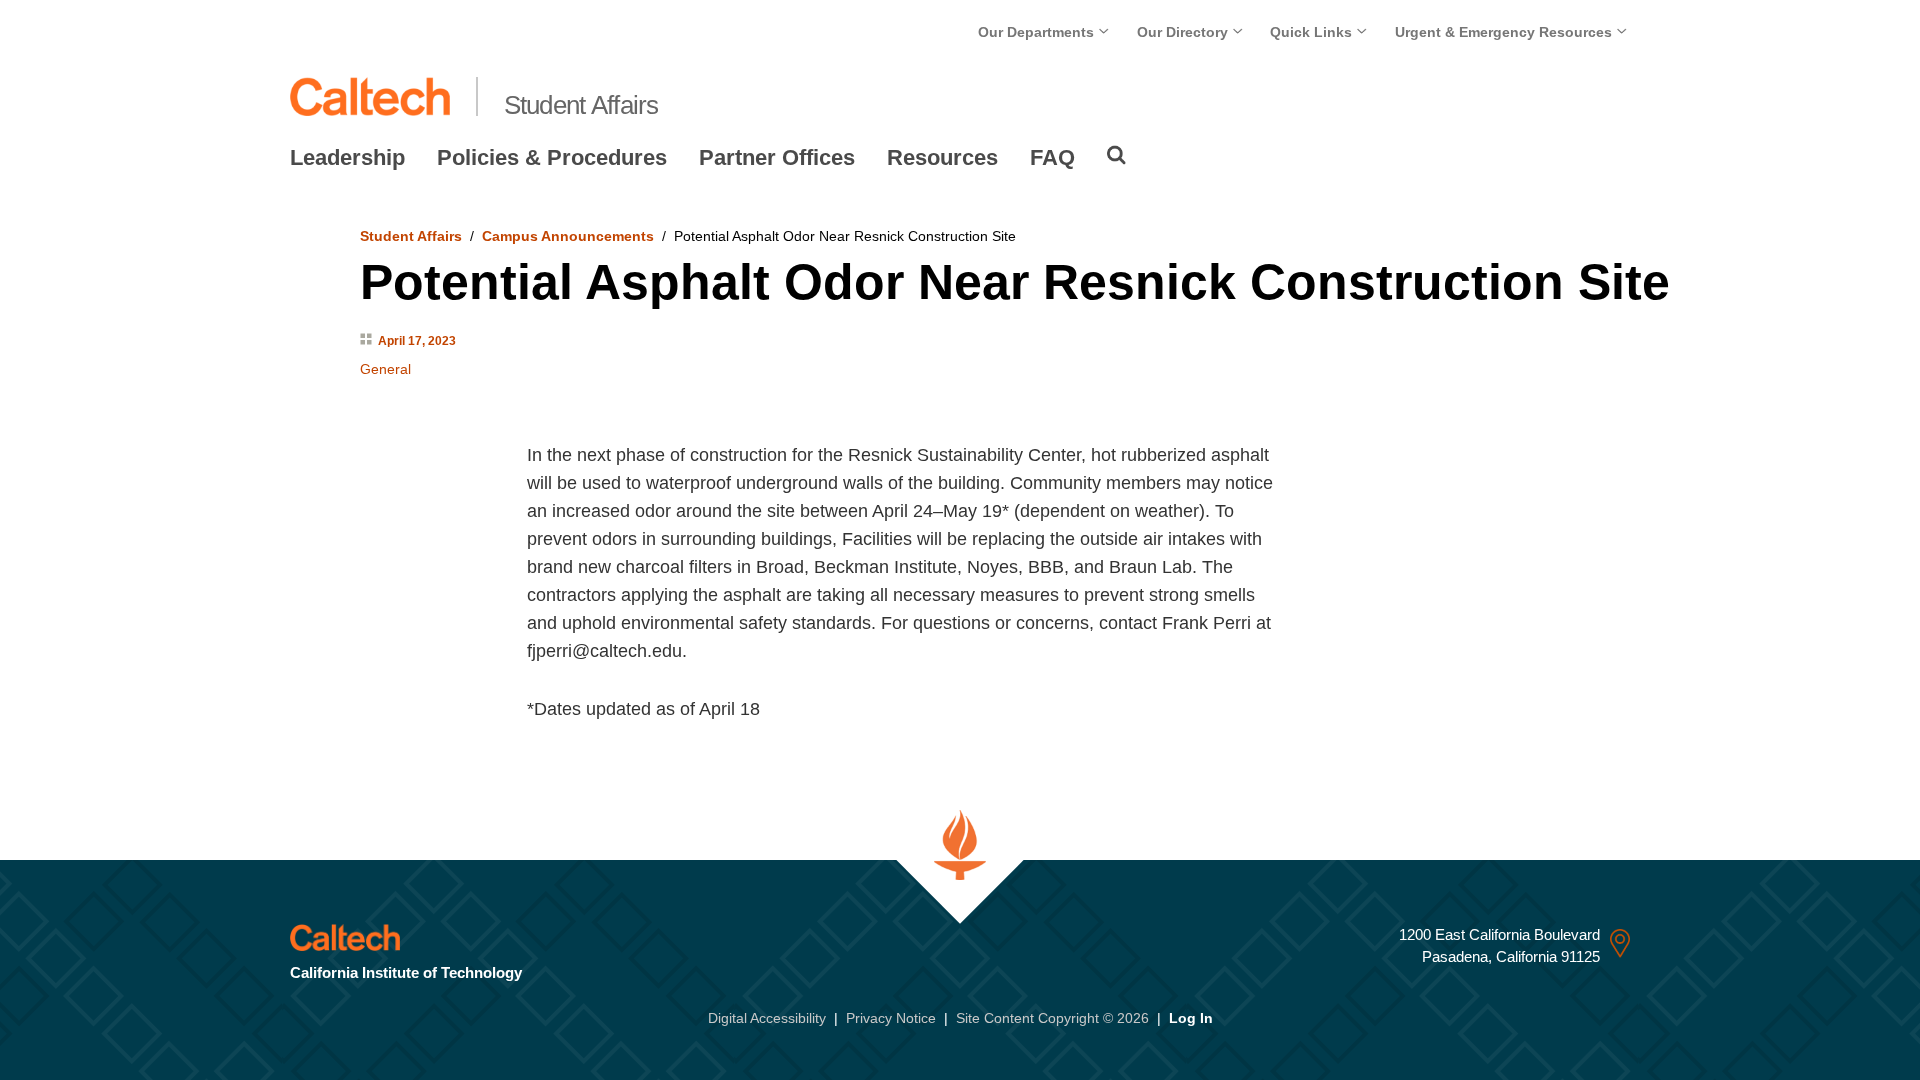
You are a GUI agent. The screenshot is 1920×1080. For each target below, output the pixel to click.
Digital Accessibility (767, 1018)
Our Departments (1038, 32)
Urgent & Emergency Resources (1505, 32)
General (385, 369)
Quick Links (1313, 32)
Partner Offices (777, 157)
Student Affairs (581, 105)
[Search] (1116, 155)
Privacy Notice (891, 1018)
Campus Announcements (568, 236)
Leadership (347, 157)
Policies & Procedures (552, 157)
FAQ (1052, 157)
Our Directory (1184, 32)
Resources (942, 157)
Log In (1191, 1018)
